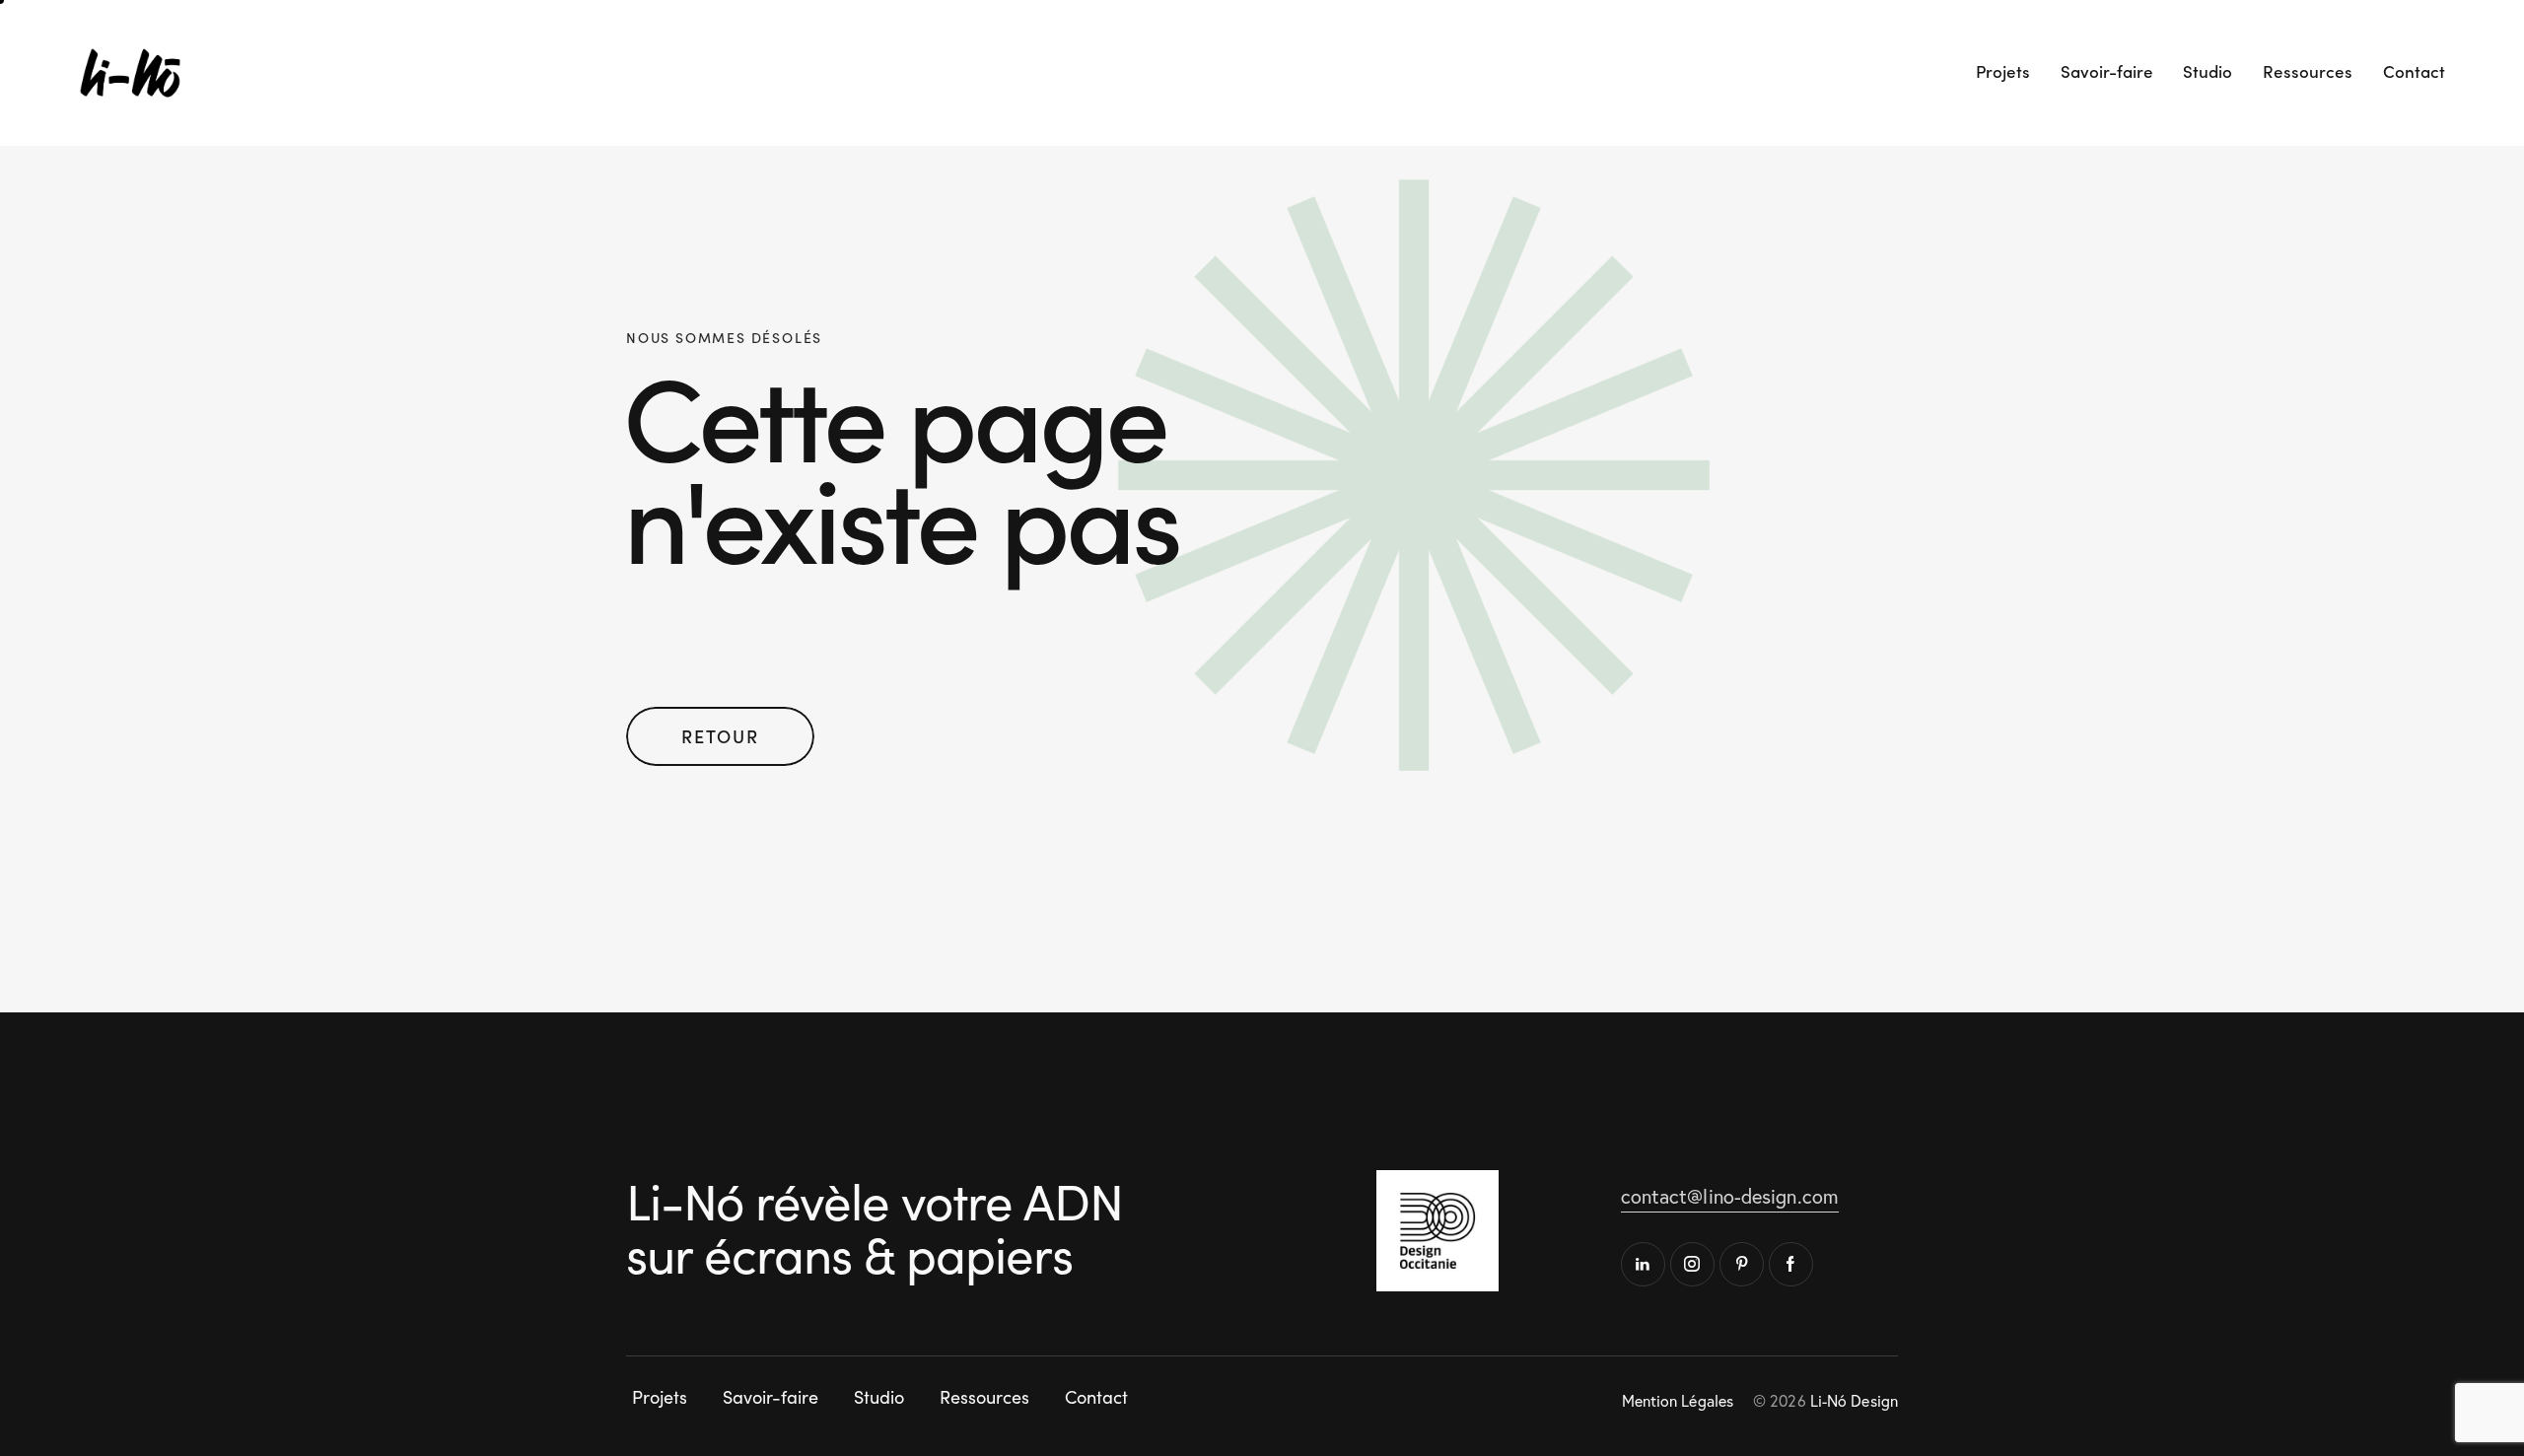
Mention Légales (1678, 1401)
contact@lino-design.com (1730, 1196)
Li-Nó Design (1854, 1401)
